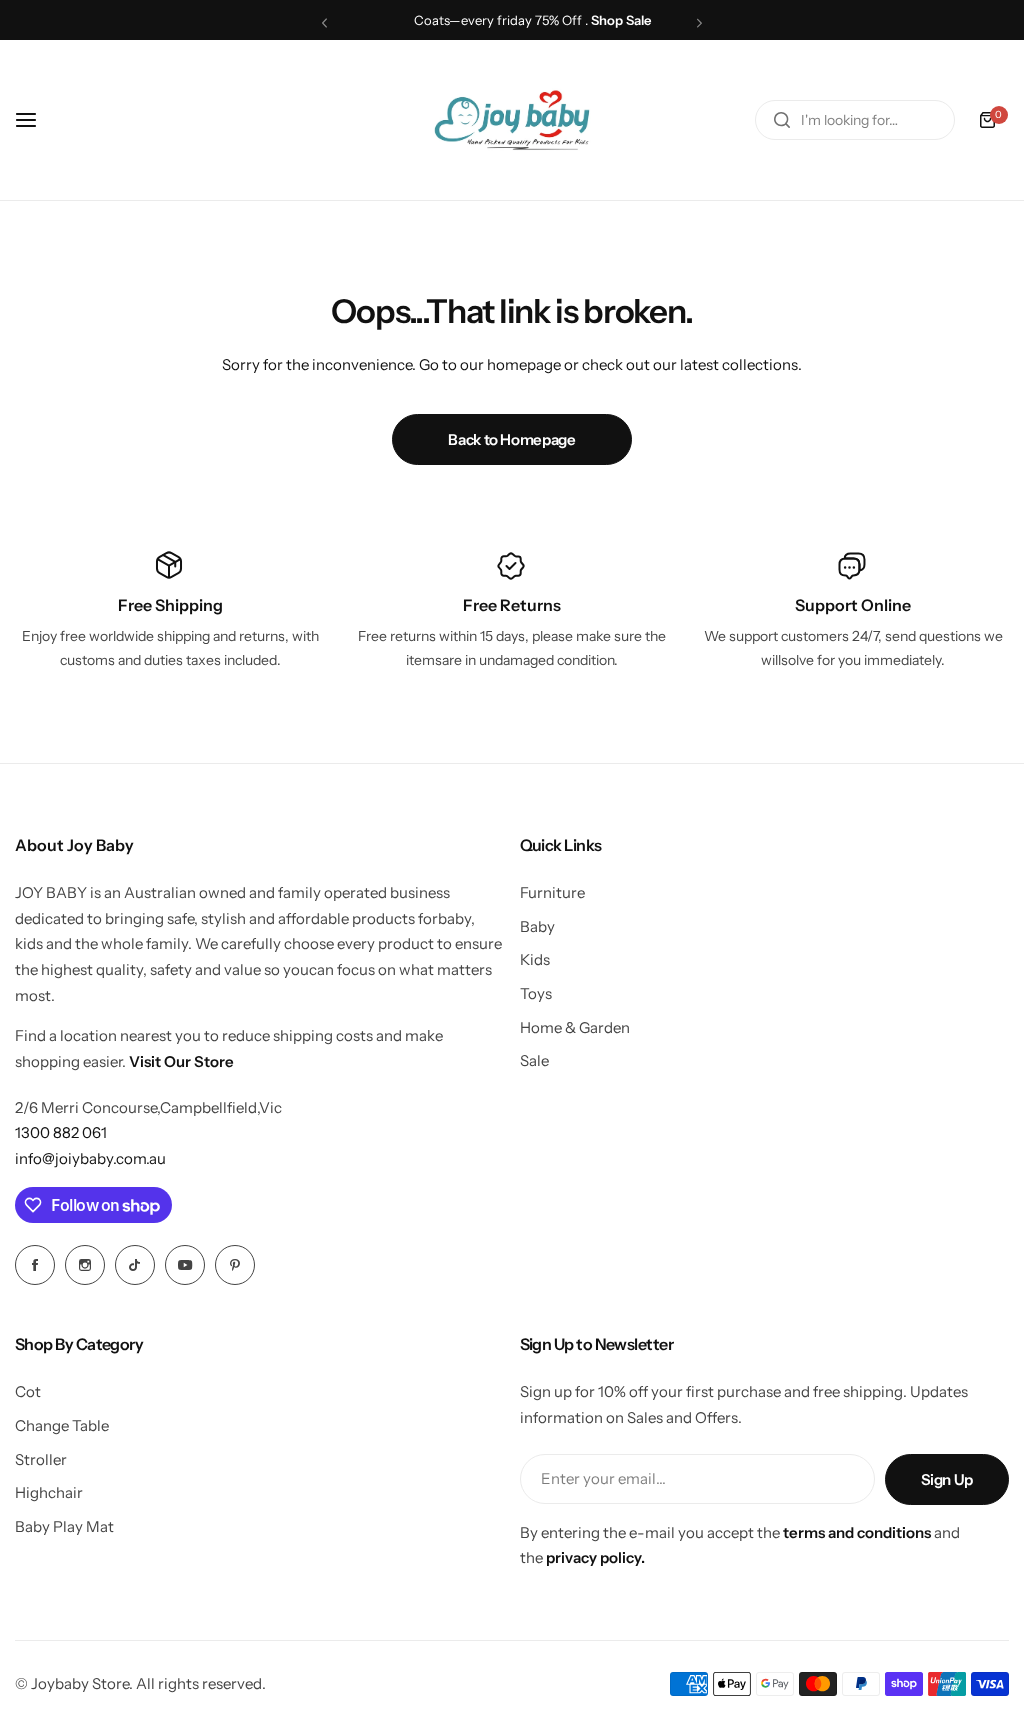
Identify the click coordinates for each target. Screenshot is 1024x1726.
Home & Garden (575, 1027)
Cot (28, 1391)
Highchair (49, 1492)
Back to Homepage (511, 439)
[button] (324, 22)
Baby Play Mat (64, 1526)
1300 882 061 (61, 1132)
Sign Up (947, 1479)
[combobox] (855, 120)
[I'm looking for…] (782, 120)
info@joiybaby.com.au (90, 1158)
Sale (534, 1060)
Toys (536, 993)
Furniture (552, 892)
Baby (537, 926)
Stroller (41, 1459)
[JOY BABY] (512, 120)
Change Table (62, 1425)
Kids (535, 959)
